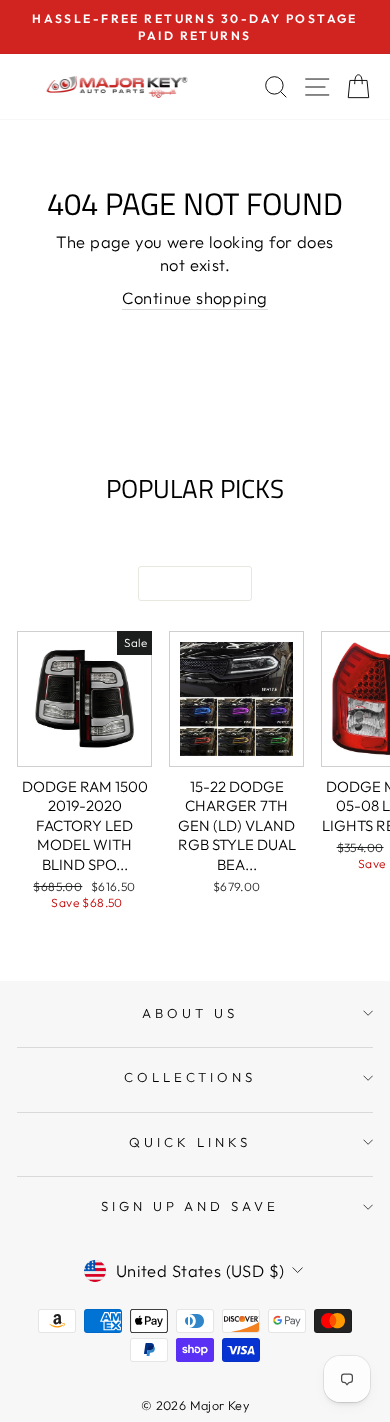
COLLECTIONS (190, 1077)
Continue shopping (194, 297)
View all (195, 583)
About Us (190, 1013)
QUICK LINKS (190, 1142)
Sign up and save (190, 1206)
